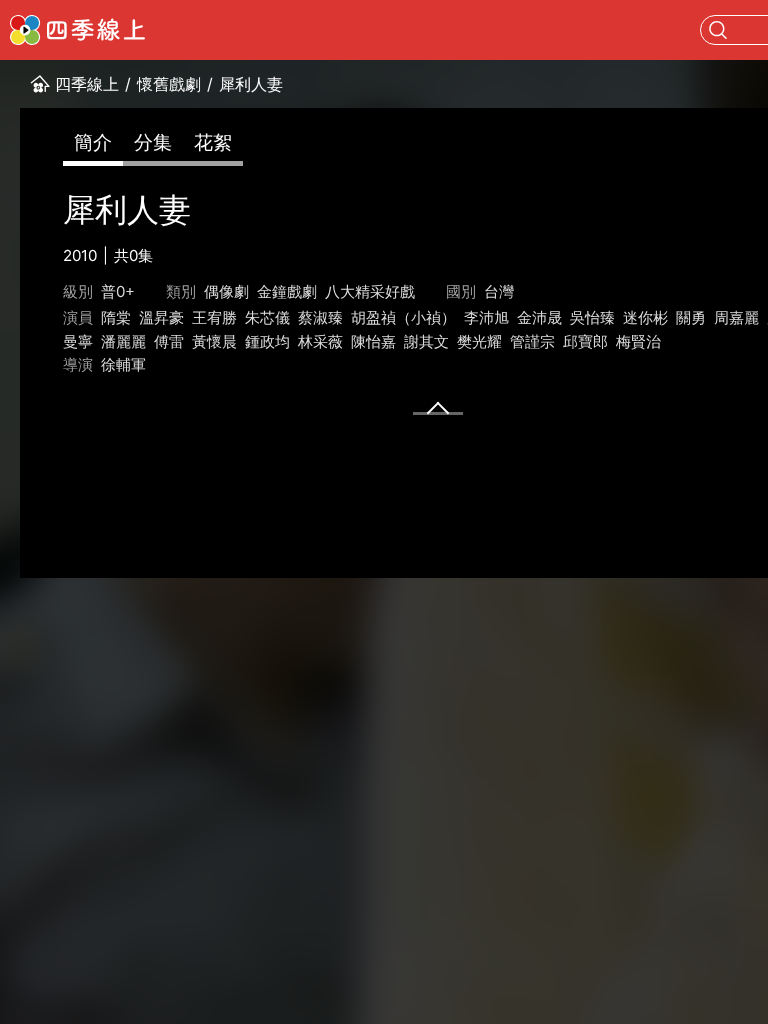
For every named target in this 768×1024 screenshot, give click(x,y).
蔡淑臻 (320, 317)
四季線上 (87, 84)
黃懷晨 (214, 341)
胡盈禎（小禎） (403, 317)
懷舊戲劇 (169, 84)
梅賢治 (638, 341)
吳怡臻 (592, 317)
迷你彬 (645, 317)
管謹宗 (532, 341)
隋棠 (116, 317)
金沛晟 (539, 317)
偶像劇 (226, 291)
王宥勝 (214, 317)
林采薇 (320, 341)
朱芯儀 (267, 317)
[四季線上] (77, 30)
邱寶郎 (585, 341)
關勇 (691, 317)
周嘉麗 (736, 317)
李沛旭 (486, 317)
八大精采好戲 (370, 291)
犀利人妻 (251, 84)
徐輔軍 (123, 364)
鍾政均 (267, 341)
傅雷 (169, 341)
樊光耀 (479, 341)
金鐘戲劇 (287, 291)
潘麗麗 (123, 341)
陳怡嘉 (373, 341)
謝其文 (426, 341)
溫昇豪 (161, 317)
